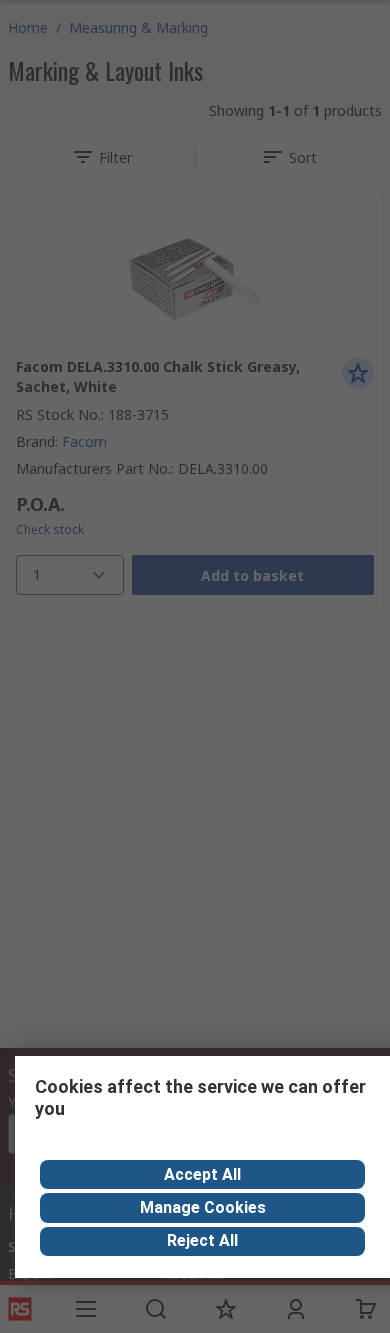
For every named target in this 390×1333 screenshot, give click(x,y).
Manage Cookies (203, 1207)
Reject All (202, 1240)
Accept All (202, 1174)
